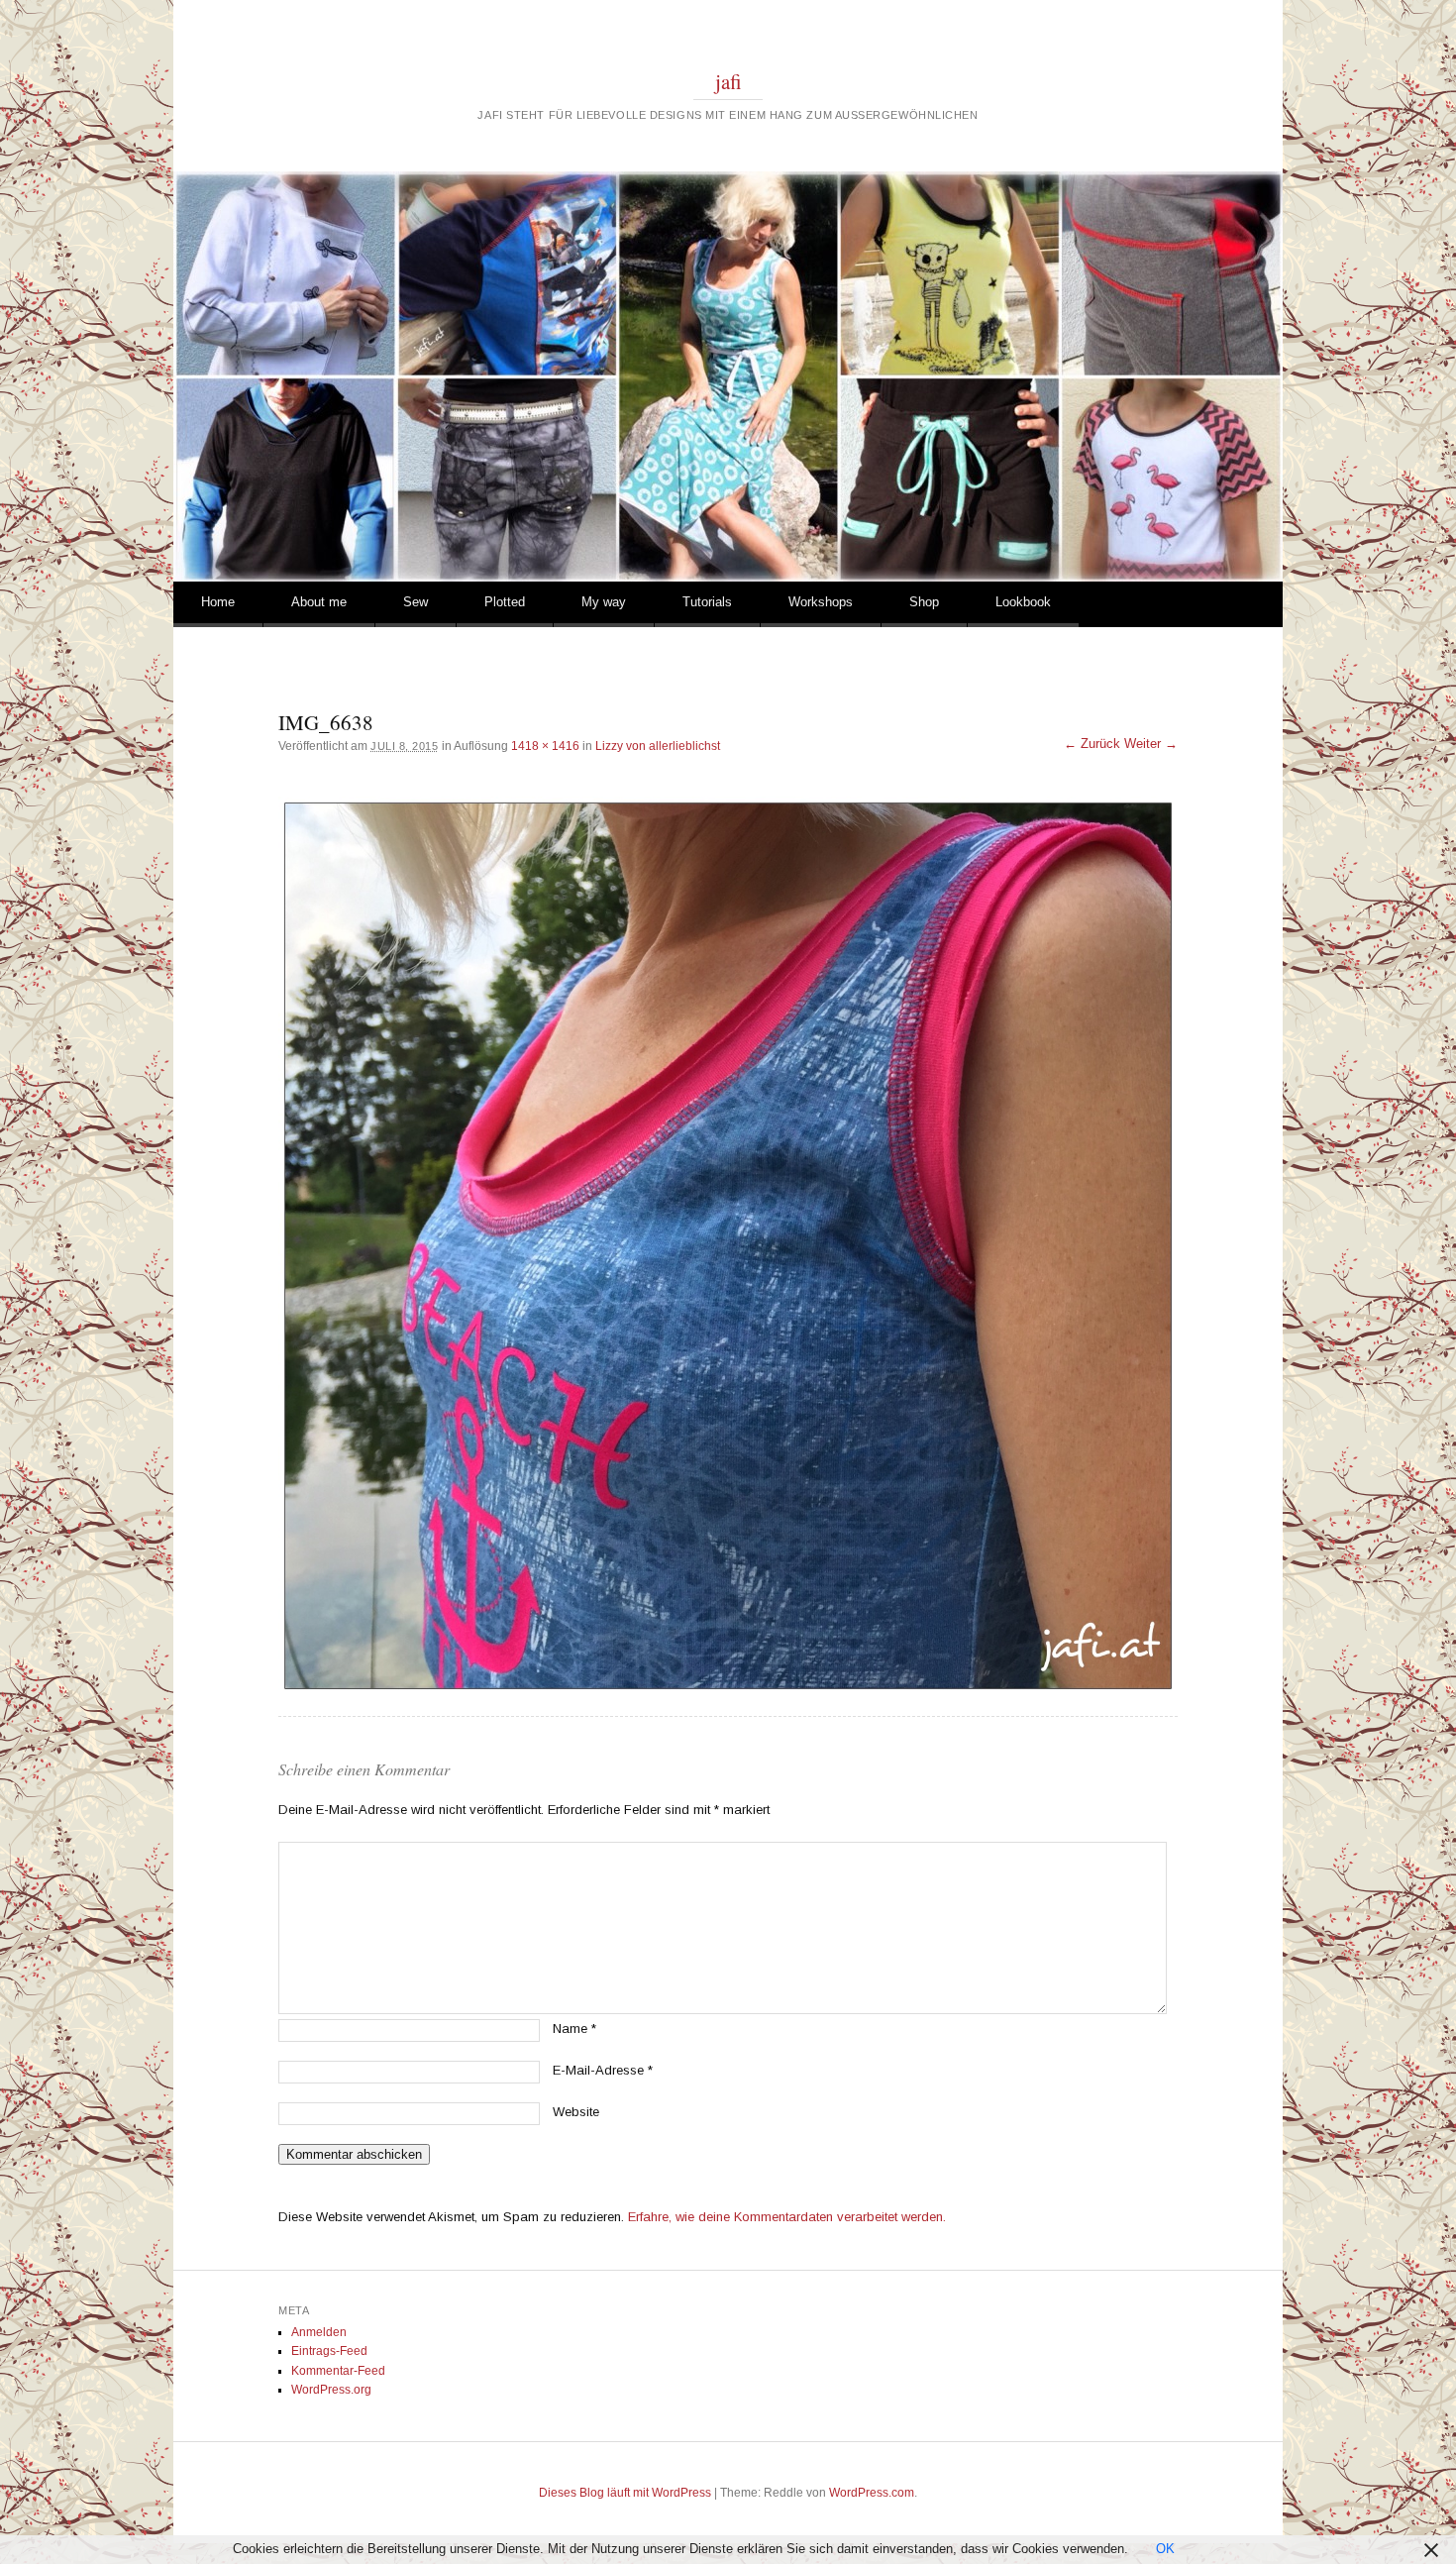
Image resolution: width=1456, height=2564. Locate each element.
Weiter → (1151, 744)
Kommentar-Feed (338, 2371)
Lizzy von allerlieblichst (658, 746)
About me (319, 602)
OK (1165, 2549)
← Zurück (1092, 744)
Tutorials (707, 602)
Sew (416, 602)
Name (574, 2029)
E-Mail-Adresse (603, 2070)
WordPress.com (872, 2493)
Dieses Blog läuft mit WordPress (625, 2493)
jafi (728, 81)
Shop (924, 602)
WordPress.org (331, 2390)
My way (604, 602)
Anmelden (319, 2332)
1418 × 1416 (545, 746)
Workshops (821, 602)
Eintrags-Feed (329, 2351)
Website (576, 2112)
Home (218, 602)
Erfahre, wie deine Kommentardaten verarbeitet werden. (787, 2217)
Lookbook (1023, 602)
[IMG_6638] (728, 1246)
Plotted (505, 602)
